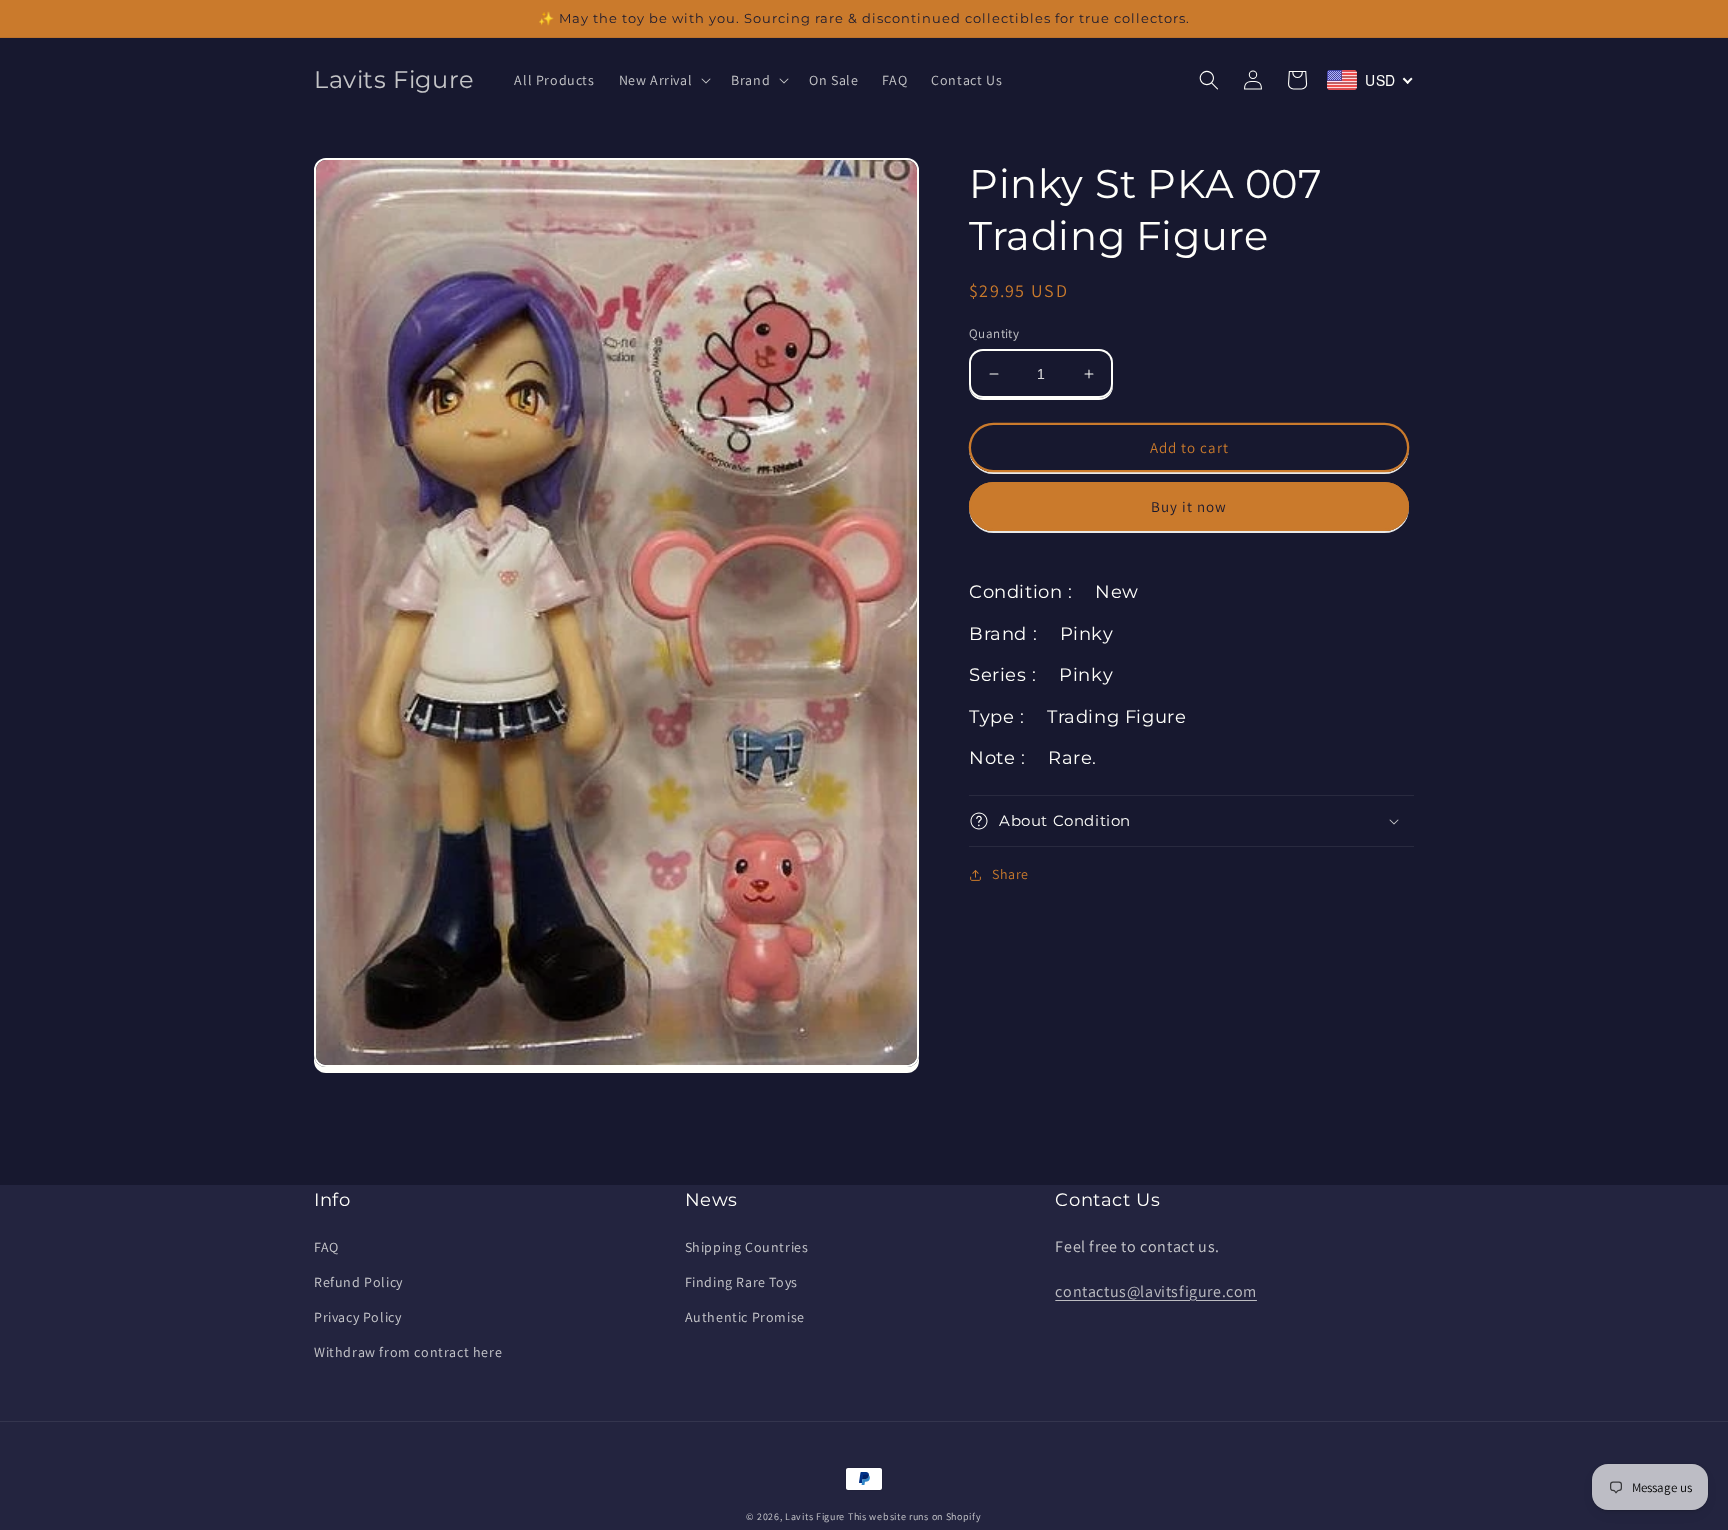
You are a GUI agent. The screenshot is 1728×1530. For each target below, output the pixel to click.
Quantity (994, 333)
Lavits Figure (815, 1516)
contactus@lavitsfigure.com (1156, 1291)
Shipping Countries (747, 1247)
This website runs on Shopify (915, 1516)
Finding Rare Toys (741, 1282)
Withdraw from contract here (408, 1352)
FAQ (326, 1247)
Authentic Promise (745, 1317)
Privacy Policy (357, 1317)
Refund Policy (358, 1282)
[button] (663, 80)
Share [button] (1010, 874)
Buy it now (1189, 506)
